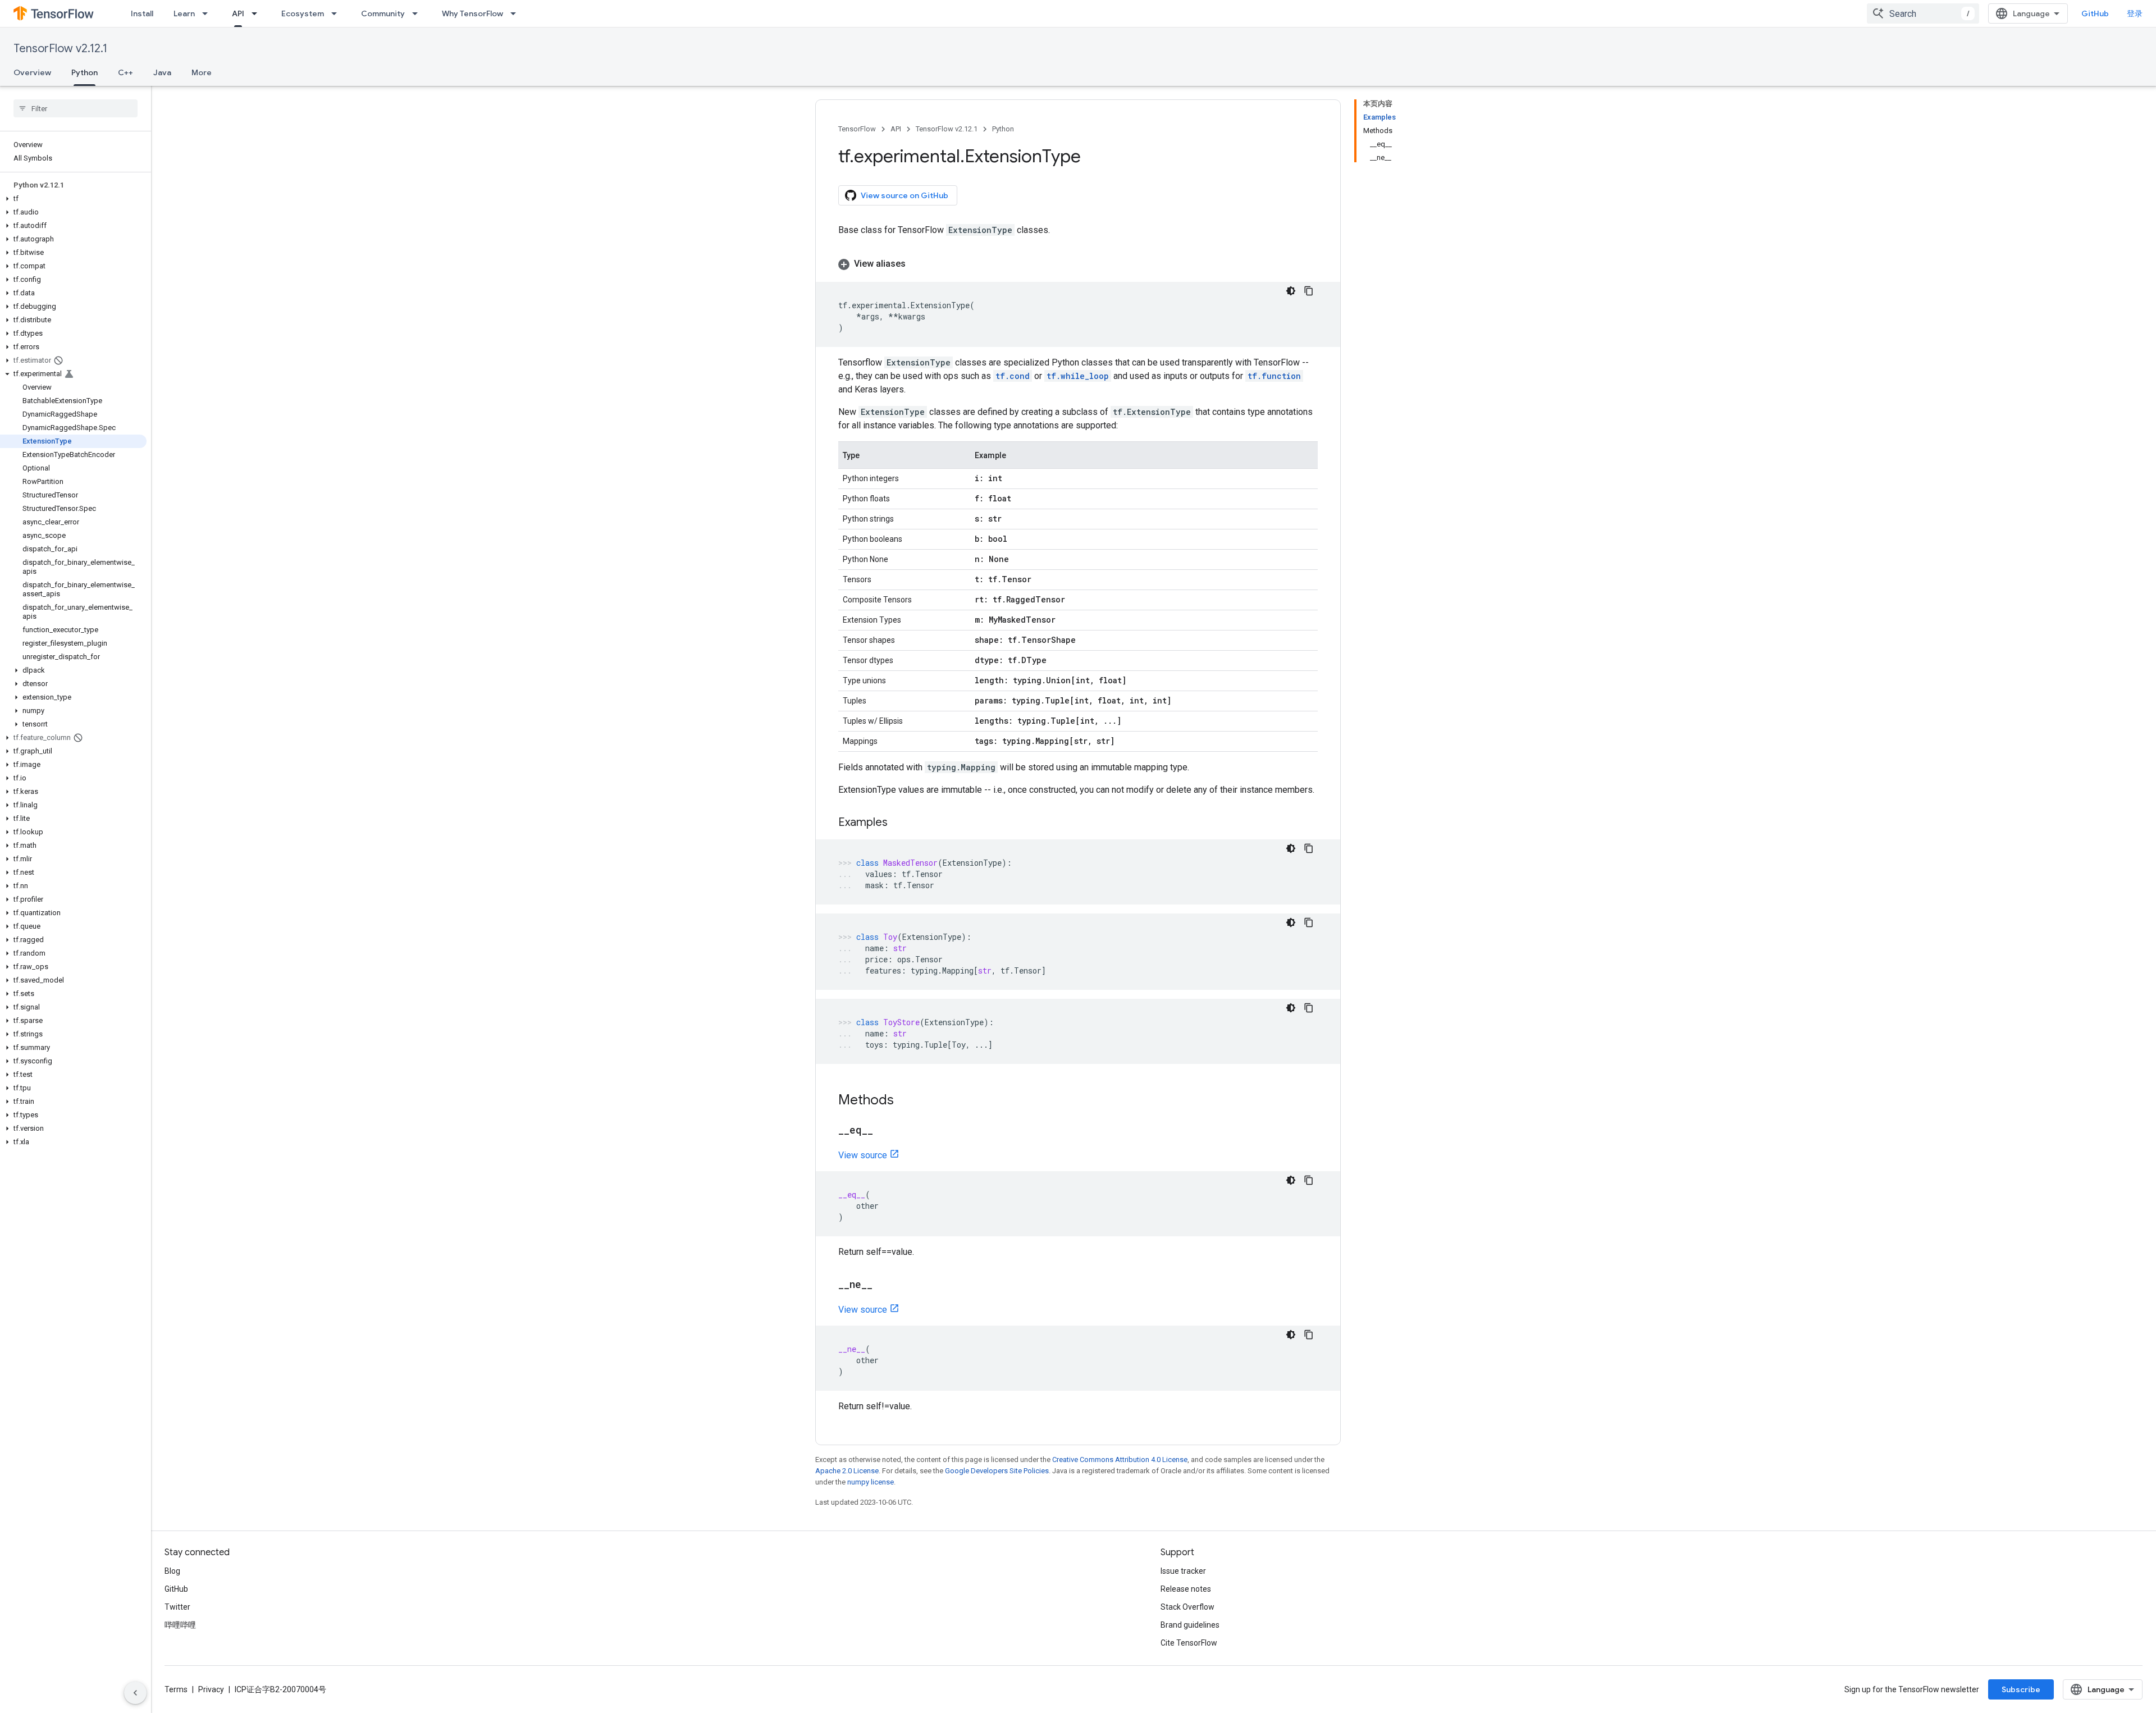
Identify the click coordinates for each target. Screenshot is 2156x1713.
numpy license (871, 1482)
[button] (73, 199)
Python (84, 72)
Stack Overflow (1187, 1607)
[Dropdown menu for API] (258, 13)
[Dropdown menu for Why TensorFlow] (517, 13)
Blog (172, 1571)
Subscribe (2021, 1689)
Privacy (211, 1689)
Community (383, 13)
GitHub (2095, 13)
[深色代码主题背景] (1291, 291)
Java (162, 72)
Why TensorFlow (472, 13)
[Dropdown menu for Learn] (208, 13)
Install (142, 13)
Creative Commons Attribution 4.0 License (1120, 1460)
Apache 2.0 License (847, 1471)
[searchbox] (76, 108)
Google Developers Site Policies (997, 1471)
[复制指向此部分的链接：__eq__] (884, 1131)
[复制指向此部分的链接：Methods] (905, 1101)
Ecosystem (303, 13)
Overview (32, 72)
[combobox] (1923, 13)
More (202, 72)
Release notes (1186, 1589)
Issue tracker (1183, 1571)
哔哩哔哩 (180, 1625)
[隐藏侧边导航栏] (135, 1693)
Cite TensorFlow (1189, 1643)
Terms (176, 1689)
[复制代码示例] (1309, 291)
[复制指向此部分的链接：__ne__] (884, 1285)
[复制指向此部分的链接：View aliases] (917, 264)
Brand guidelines (1190, 1625)
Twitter (177, 1607)
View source (863, 1155)
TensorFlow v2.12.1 (60, 49)
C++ (125, 72)
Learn (184, 13)
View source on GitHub (905, 195)
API (238, 13)
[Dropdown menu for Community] (418, 13)
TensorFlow (857, 129)
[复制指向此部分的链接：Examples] (899, 823)
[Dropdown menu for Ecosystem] (337, 13)
